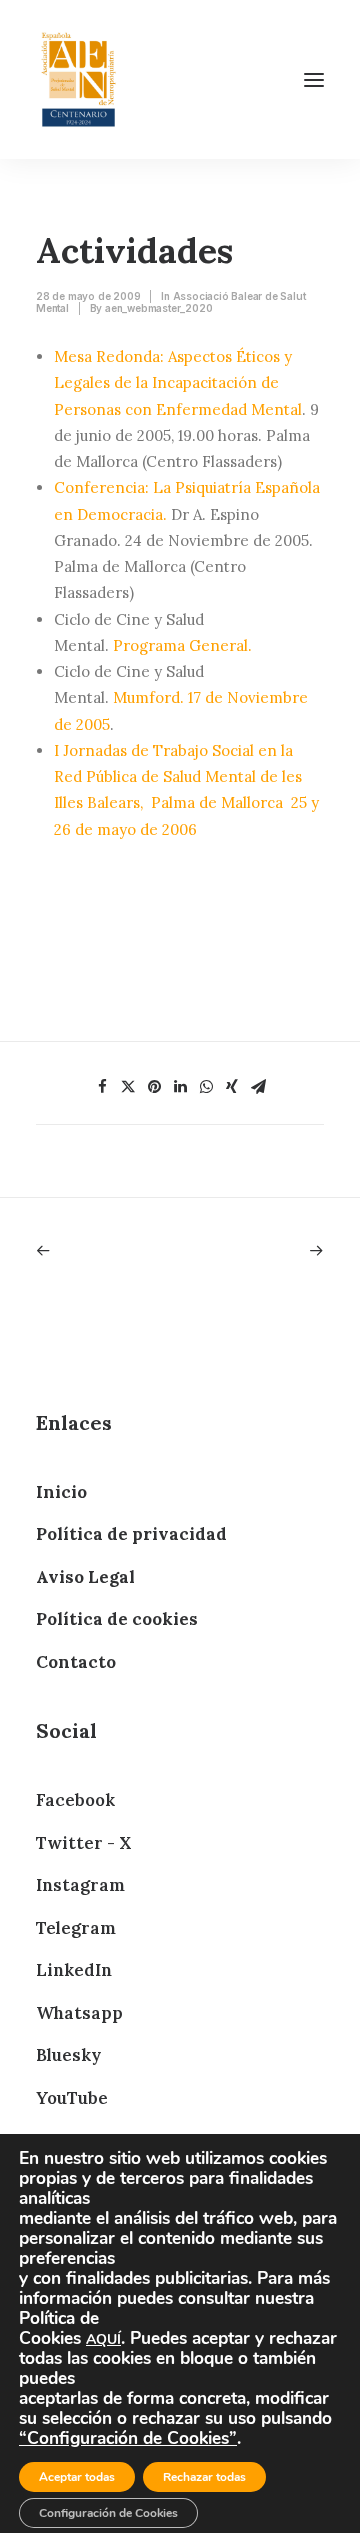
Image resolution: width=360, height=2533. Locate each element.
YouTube (72, 2098)
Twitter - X (83, 1843)
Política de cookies (117, 1619)
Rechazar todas (204, 2477)
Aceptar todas (77, 2477)
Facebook (75, 1800)
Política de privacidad (131, 1534)
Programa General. (182, 645)
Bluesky (68, 2055)
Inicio (61, 1492)
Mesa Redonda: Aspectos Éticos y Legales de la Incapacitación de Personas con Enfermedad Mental (178, 383)
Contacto (76, 1662)
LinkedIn (74, 1970)
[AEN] (78, 79)
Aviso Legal (85, 1577)
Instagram (80, 1885)
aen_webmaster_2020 (158, 308)
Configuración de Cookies (108, 2513)
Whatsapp (79, 2013)
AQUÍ (103, 2339)
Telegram (76, 1928)
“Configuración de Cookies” (128, 2438)
